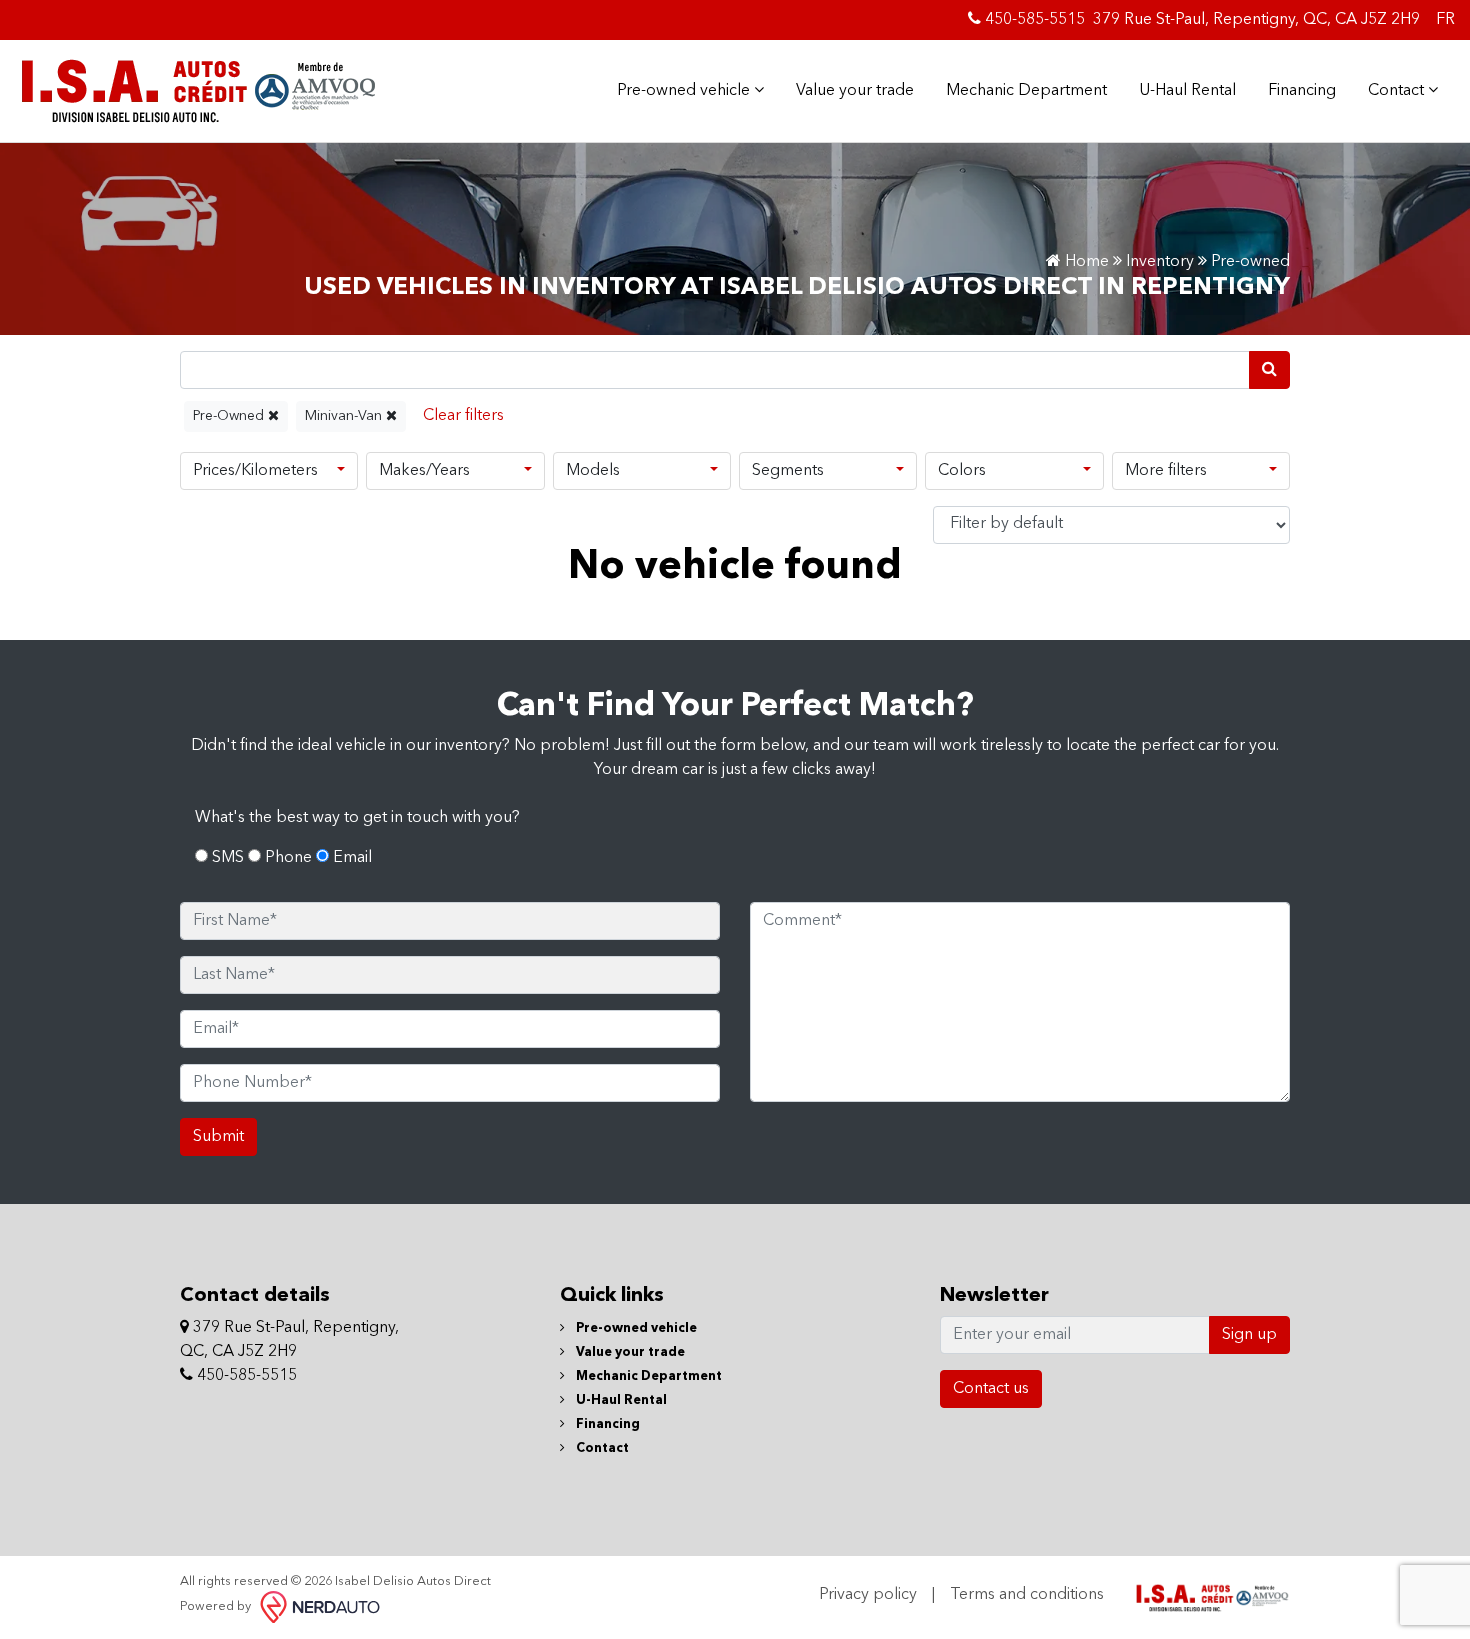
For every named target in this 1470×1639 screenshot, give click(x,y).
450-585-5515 (1033, 20)
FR (1445, 20)
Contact (1398, 91)
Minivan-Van (345, 416)
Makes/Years (424, 471)
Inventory (1160, 262)
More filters (1166, 471)
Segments (788, 471)
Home (1085, 262)
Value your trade (855, 91)
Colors (962, 471)
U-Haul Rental (1187, 91)
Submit (218, 1137)
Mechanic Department (1026, 91)
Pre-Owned (230, 416)
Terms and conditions (1027, 1595)
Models (593, 471)
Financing (1302, 91)
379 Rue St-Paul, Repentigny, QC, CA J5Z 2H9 (1256, 20)
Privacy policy (868, 1595)
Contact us (991, 1389)
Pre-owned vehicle (685, 91)
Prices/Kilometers (255, 471)
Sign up (1249, 1335)
